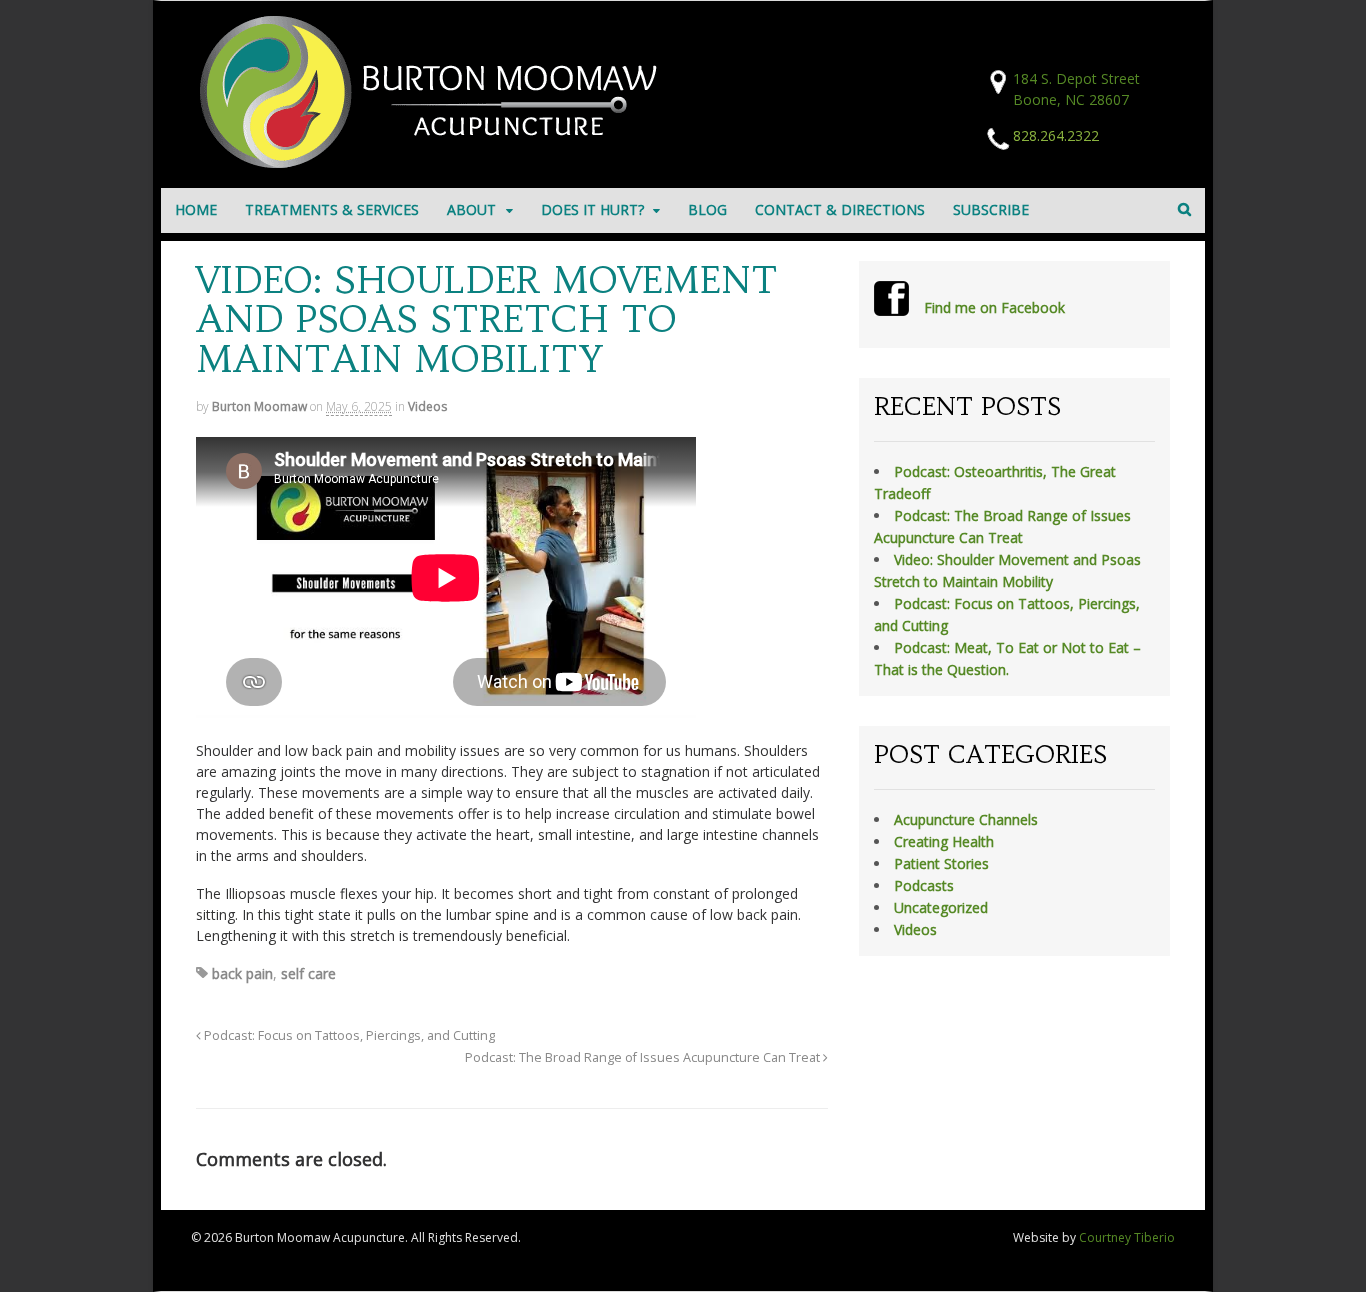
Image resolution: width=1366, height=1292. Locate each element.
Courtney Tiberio (1127, 1237)
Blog (707, 209)
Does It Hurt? (592, 209)
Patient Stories (941, 863)
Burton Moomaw (259, 406)
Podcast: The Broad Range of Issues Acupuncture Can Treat (644, 1057)
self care (308, 973)
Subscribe (991, 209)
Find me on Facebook (994, 307)
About (471, 209)
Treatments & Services (332, 209)
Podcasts (924, 885)
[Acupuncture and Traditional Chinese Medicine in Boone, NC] (435, 162)
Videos (427, 406)
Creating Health (944, 841)
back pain (242, 973)
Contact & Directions (840, 209)
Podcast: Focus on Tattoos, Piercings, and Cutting (348, 1035)
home (196, 209)
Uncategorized (941, 907)
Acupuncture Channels (966, 819)
